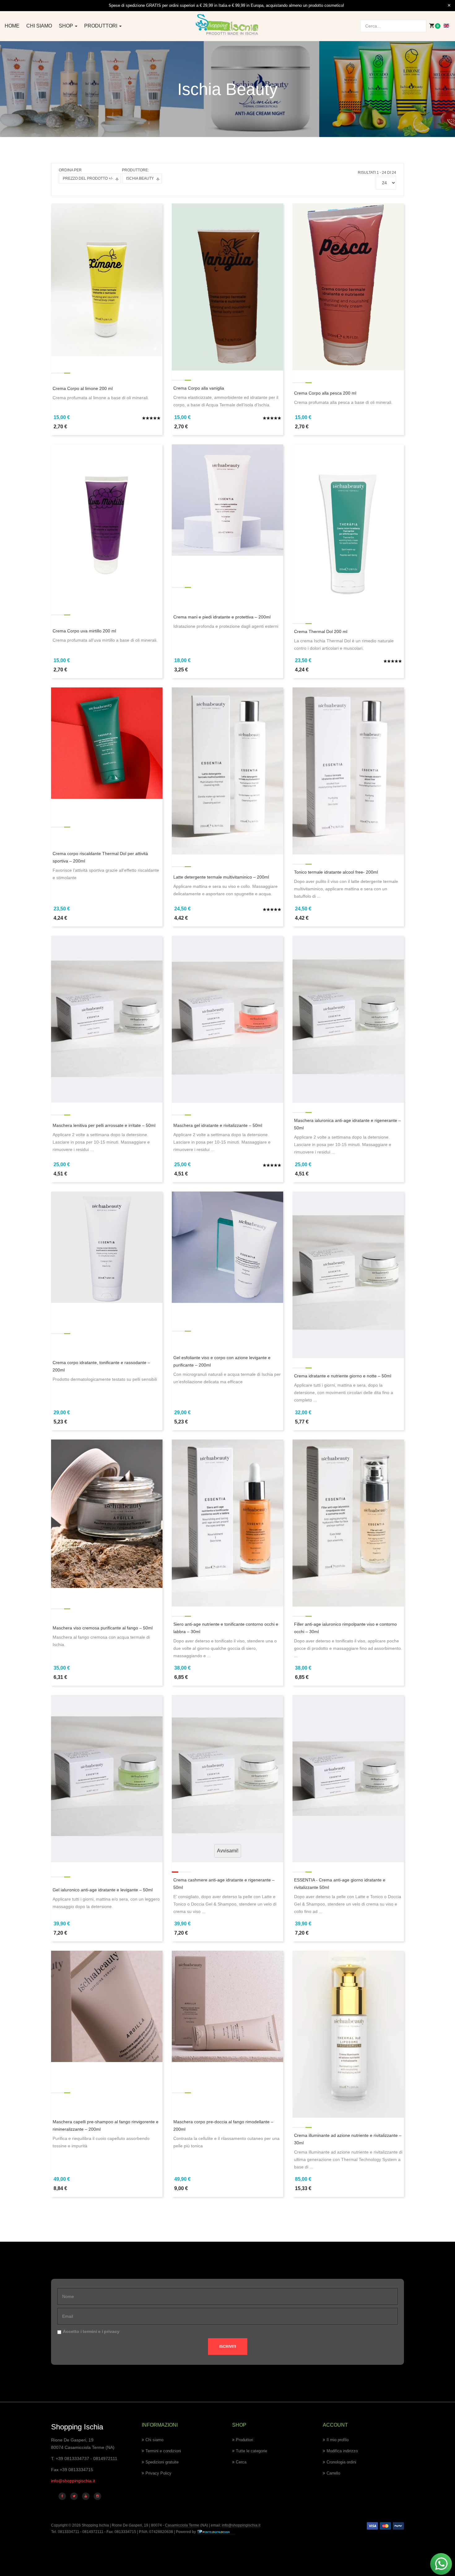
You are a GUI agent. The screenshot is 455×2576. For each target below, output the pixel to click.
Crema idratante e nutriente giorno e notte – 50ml (343, 1376)
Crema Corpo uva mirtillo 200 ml (84, 631)
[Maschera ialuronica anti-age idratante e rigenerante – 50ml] (348, 1019)
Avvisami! (228, 1851)
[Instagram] (97, 2496)
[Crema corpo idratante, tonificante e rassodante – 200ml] (107, 1247)
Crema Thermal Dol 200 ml (321, 631)
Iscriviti (228, 2347)
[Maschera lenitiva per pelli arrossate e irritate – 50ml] (107, 1019)
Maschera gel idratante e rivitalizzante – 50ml (218, 1125)
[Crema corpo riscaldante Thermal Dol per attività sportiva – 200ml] (107, 743)
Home (12, 26)
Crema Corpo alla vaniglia (199, 388)
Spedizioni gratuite (162, 2462)
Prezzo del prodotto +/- (88, 178)
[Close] (449, 6)
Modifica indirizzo (342, 2451)
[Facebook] (62, 2496)
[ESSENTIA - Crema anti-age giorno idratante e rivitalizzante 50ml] (348, 1778)
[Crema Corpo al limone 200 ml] (107, 280)
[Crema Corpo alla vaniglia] (227, 287)
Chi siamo (39, 26)
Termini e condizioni (163, 2451)
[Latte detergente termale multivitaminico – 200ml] (227, 771)
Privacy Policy (158, 2473)
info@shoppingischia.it (73, 2481)
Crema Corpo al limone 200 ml (83, 388)
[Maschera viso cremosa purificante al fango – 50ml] (107, 1513)
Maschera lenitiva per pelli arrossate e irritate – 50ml (104, 1125)
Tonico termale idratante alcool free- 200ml (336, 872)
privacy (112, 2331)
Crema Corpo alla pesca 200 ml (325, 393)
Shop (67, 26)
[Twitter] (74, 2496)
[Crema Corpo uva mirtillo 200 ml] (107, 520)
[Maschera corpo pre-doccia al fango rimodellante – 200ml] (227, 2006)
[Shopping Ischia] (228, 25)
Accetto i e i (91, 2331)
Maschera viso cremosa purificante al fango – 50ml (103, 1628)
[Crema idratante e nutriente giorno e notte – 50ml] (348, 1274)
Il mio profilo (338, 2440)
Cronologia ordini (341, 2462)
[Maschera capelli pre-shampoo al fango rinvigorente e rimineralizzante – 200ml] (107, 2006)
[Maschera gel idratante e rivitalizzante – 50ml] (227, 1019)
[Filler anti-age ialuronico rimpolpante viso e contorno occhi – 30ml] (348, 1522)
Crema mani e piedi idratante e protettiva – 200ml (222, 617)
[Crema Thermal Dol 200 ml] (348, 529)
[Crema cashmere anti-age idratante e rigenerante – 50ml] (227, 1778)
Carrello (333, 2473)
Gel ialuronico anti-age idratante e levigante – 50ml (103, 1890)
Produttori (101, 26)
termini (90, 2331)
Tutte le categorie (251, 2451)
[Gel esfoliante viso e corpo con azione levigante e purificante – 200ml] (227, 1247)
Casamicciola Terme (182, 2525)
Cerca (241, 2462)
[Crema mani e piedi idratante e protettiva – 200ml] (227, 500)
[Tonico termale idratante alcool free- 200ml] (348, 771)
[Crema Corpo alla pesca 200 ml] (348, 286)
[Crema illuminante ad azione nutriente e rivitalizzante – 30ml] (348, 2034)
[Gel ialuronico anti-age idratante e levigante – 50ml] (107, 1778)
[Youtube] (86, 2496)
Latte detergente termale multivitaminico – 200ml (221, 877)
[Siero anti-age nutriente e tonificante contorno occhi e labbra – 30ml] (227, 1522)
